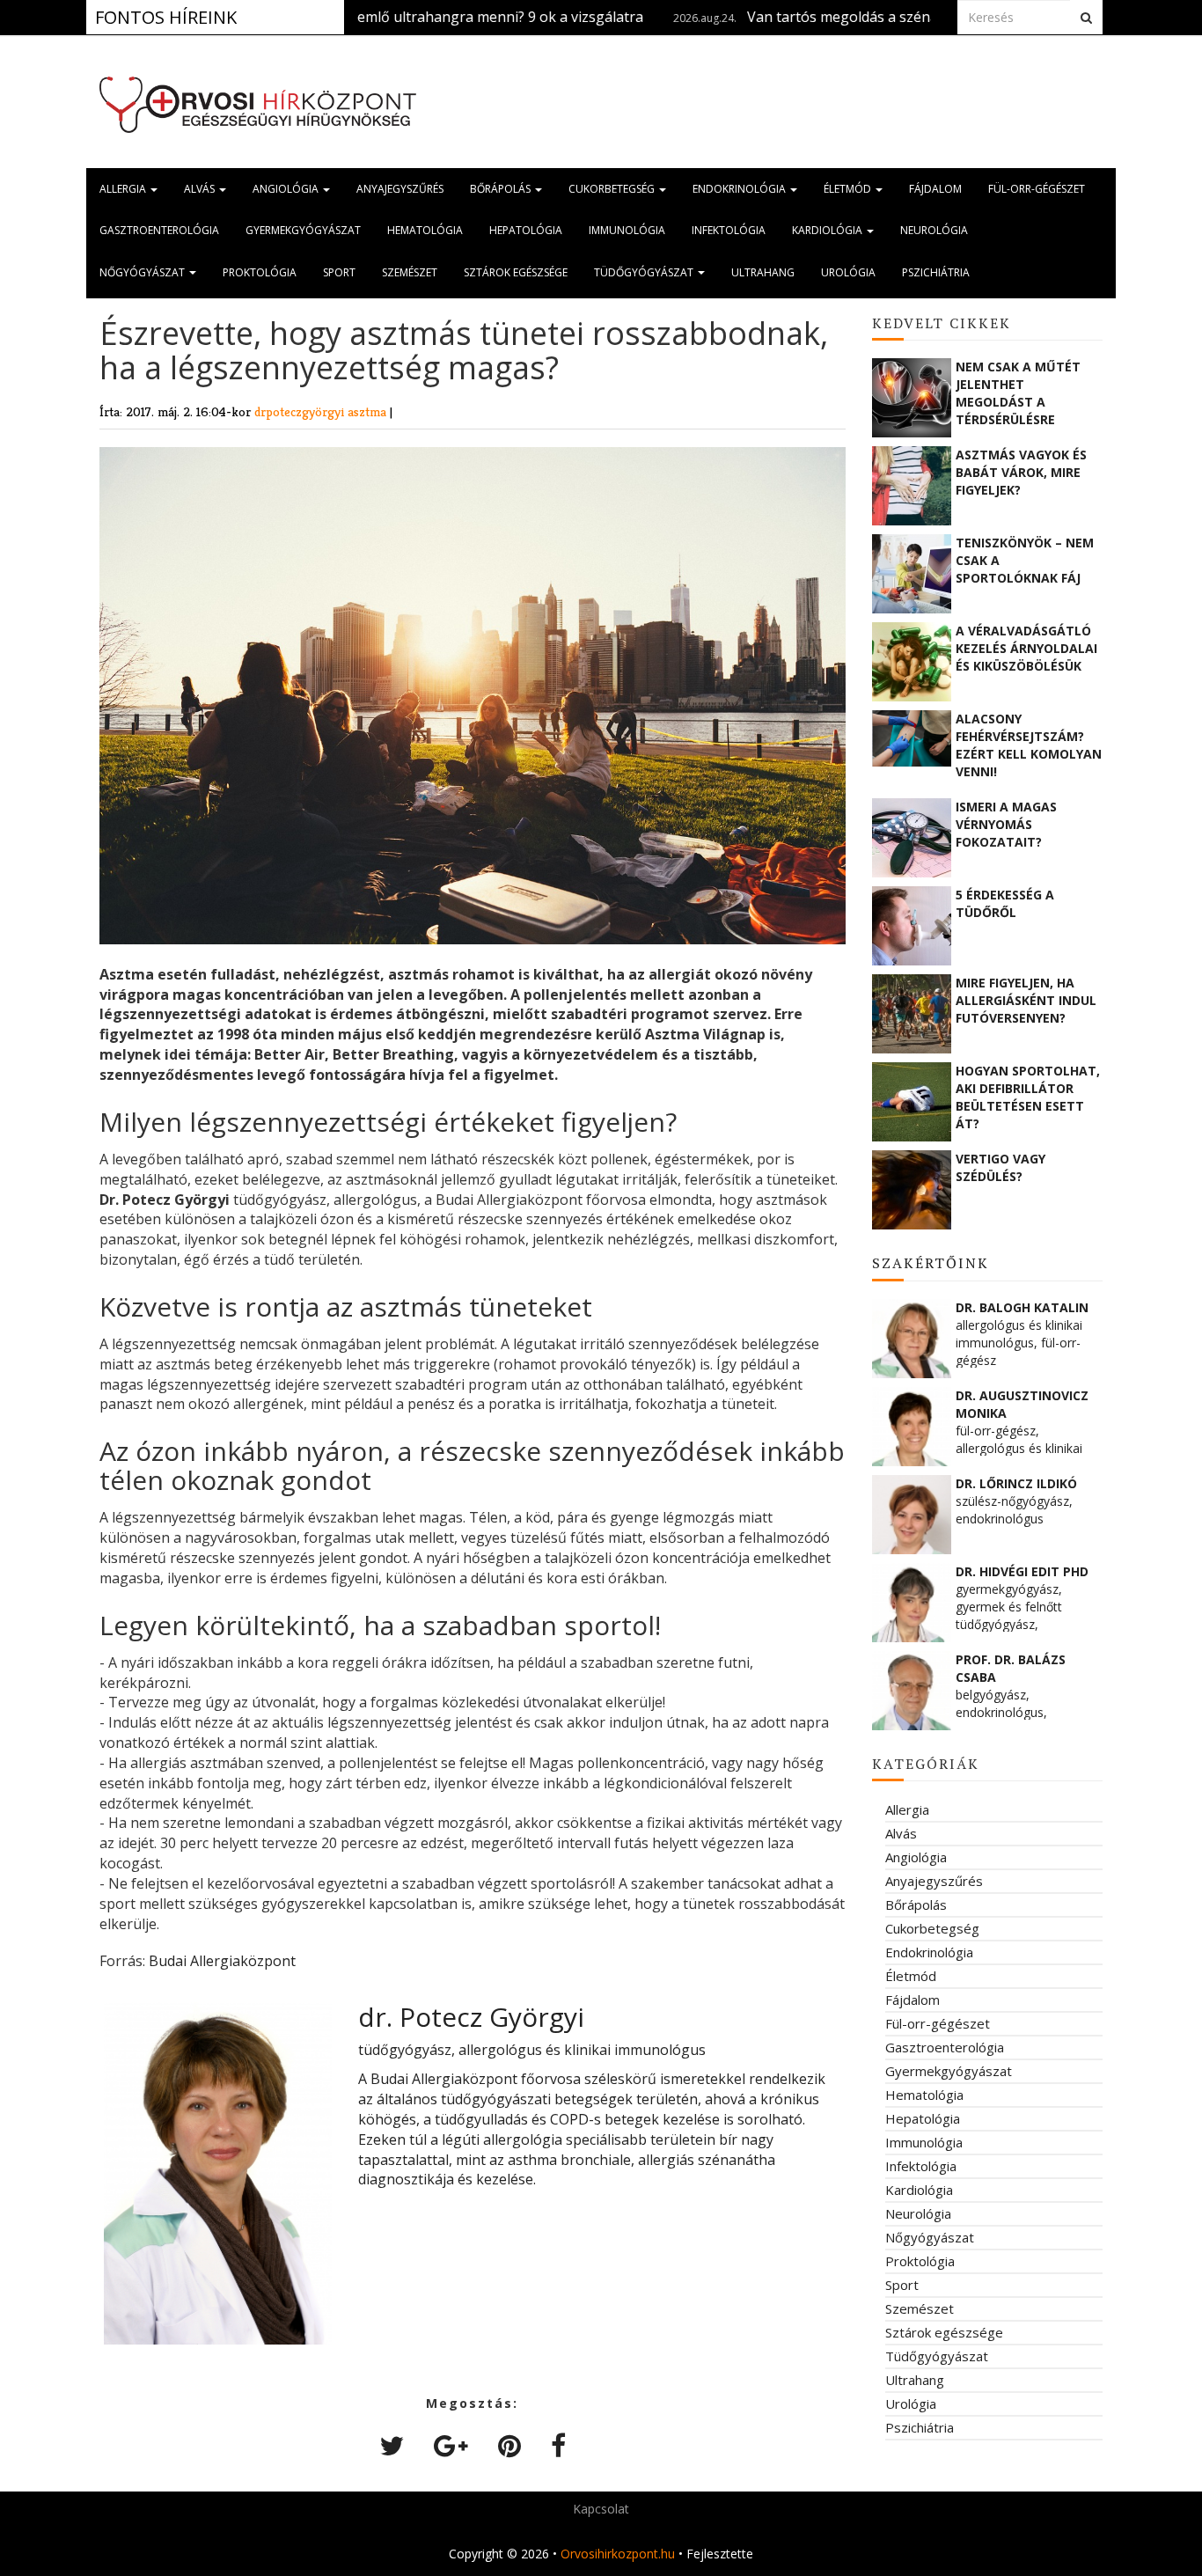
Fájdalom (935, 189)
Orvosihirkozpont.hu (618, 2554)
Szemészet (410, 272)
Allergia (124, 189)
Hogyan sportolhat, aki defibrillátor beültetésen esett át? (1028, 1097)
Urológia (848, 272)
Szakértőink (931, 1263)
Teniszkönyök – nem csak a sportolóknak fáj (1025, 560)
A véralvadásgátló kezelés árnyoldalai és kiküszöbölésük (1026, 648)
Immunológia (627, 230)
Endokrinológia (740, 189)
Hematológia (425, 230)
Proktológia (260, 272)
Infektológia (729, 230)
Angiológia (287, 189)
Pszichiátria (936, 272)
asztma (369, 411)
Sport (339, 272)
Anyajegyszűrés (400, 189)
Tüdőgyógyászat (645, 272)
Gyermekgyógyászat (303, 230)
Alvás (201, 189)
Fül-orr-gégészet (1037, 189)
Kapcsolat (601, 2509)
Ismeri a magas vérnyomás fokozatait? (1006, 824)
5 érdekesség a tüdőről (1005, 903)
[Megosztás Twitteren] (392, 2445)
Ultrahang (763, 272)
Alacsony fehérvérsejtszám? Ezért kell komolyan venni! (1029, 745)
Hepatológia (526, 230)
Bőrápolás (502, 189)
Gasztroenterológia (159, 230)
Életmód (849, 189)
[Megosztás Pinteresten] (509, 2445)
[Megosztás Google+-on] (451, 2445)
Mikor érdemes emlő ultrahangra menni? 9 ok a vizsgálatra (364, 17)
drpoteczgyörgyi (301, 411)
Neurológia (934, 230)
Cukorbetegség (613, 189)
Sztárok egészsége (516, 272)
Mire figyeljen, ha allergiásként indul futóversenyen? (1026, 1000)
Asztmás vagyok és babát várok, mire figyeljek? (1021, 472)
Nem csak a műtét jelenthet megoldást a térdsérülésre (1018, 393)
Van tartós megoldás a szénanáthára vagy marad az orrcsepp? (869, 17)
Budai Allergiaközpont (222, 1961)
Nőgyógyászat (143, 272)
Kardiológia (828, 230)
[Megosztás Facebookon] (558, 2445)
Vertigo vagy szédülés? (1000, 1167)
